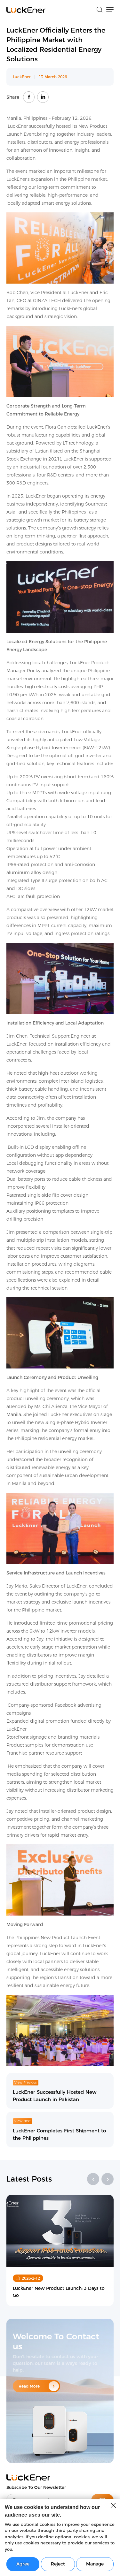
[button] (93, 2179)
